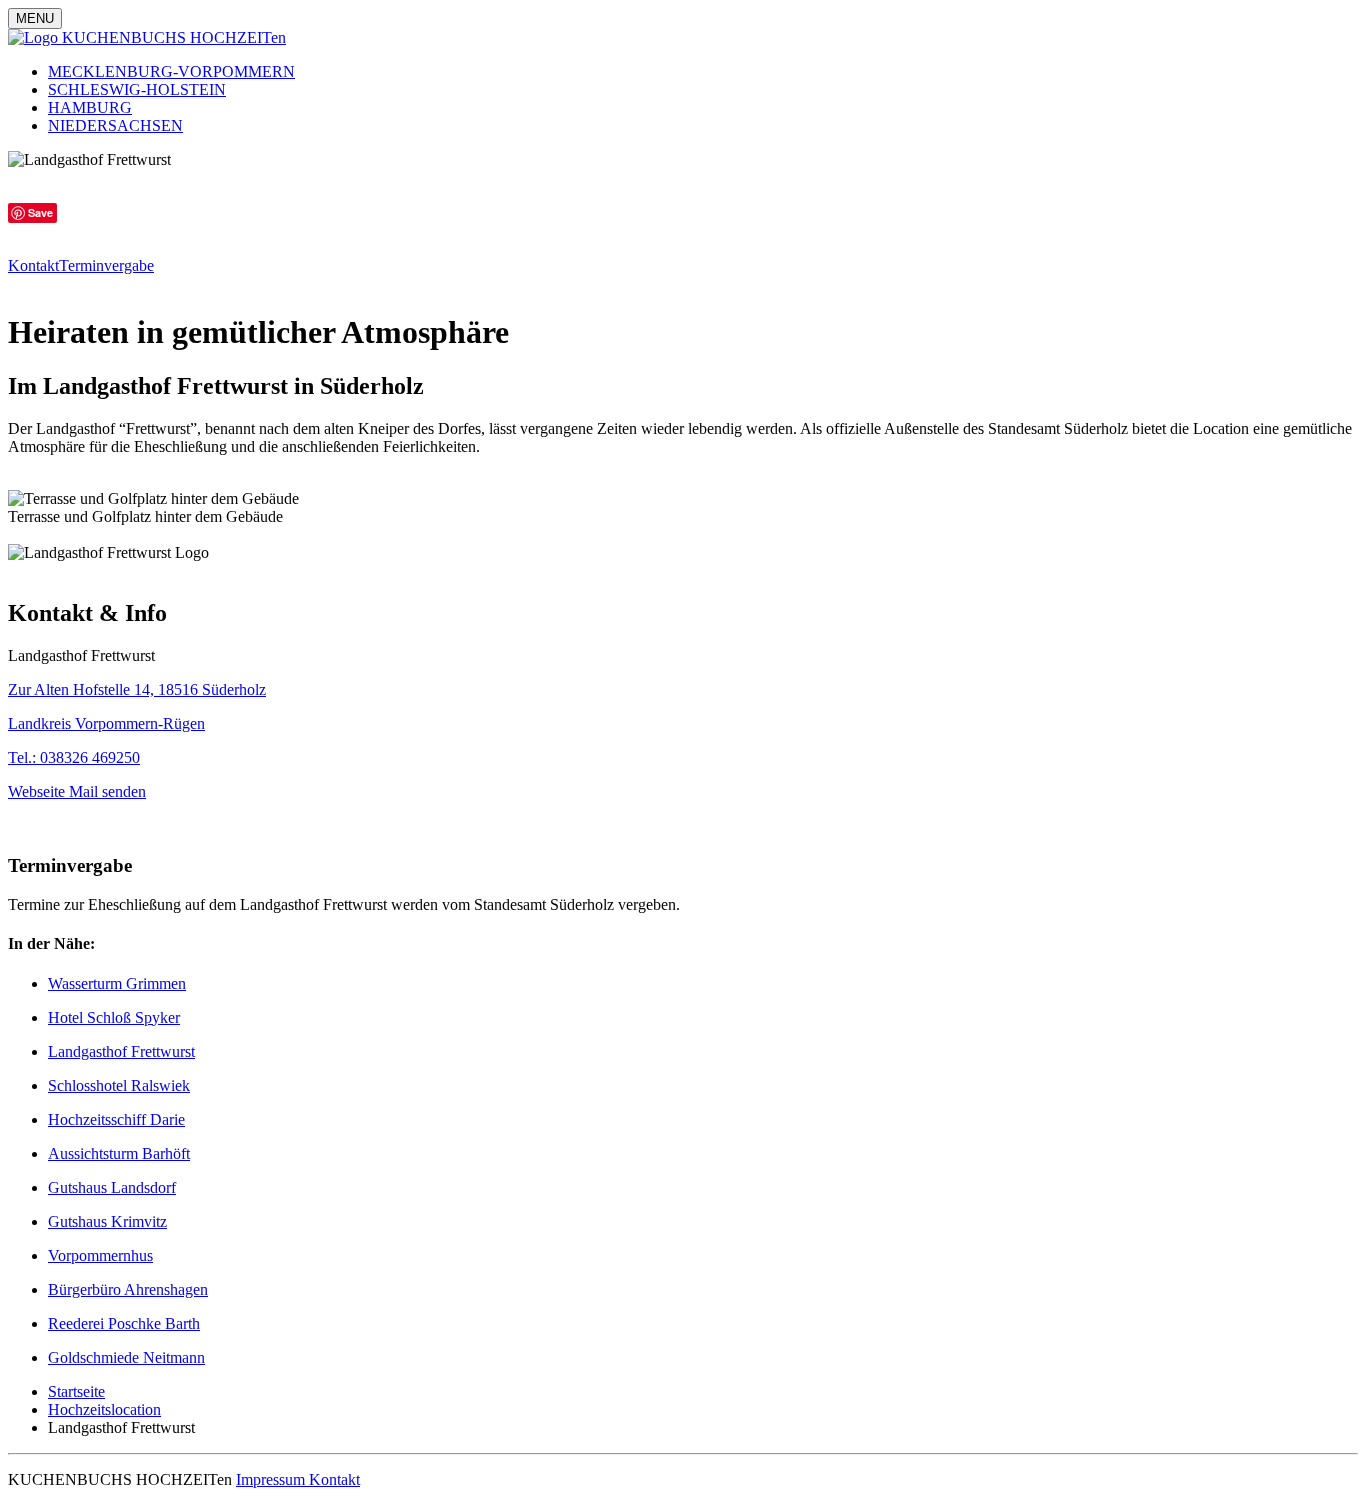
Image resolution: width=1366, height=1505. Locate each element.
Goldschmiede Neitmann (126, 1357)
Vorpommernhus (100, 1255)
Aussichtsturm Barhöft (119, 1153)
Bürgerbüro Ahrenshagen (128, 1289)
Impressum (272, 1479)
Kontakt (33, 265)
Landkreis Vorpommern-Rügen (106, 723)
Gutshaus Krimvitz (107, 1221)
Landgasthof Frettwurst (121, 1051)
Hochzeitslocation (104, 1409)
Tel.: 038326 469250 (74, 757)
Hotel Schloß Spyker (114, 1017)
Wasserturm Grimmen (117, 983)
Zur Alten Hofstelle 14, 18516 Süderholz (137, 689)
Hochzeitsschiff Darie (116, 1119)
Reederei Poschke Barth (124, 1323)
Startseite (76, 1391)
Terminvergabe (106, 265)
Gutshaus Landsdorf (112, 1187)
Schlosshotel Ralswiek (119, 1085)
